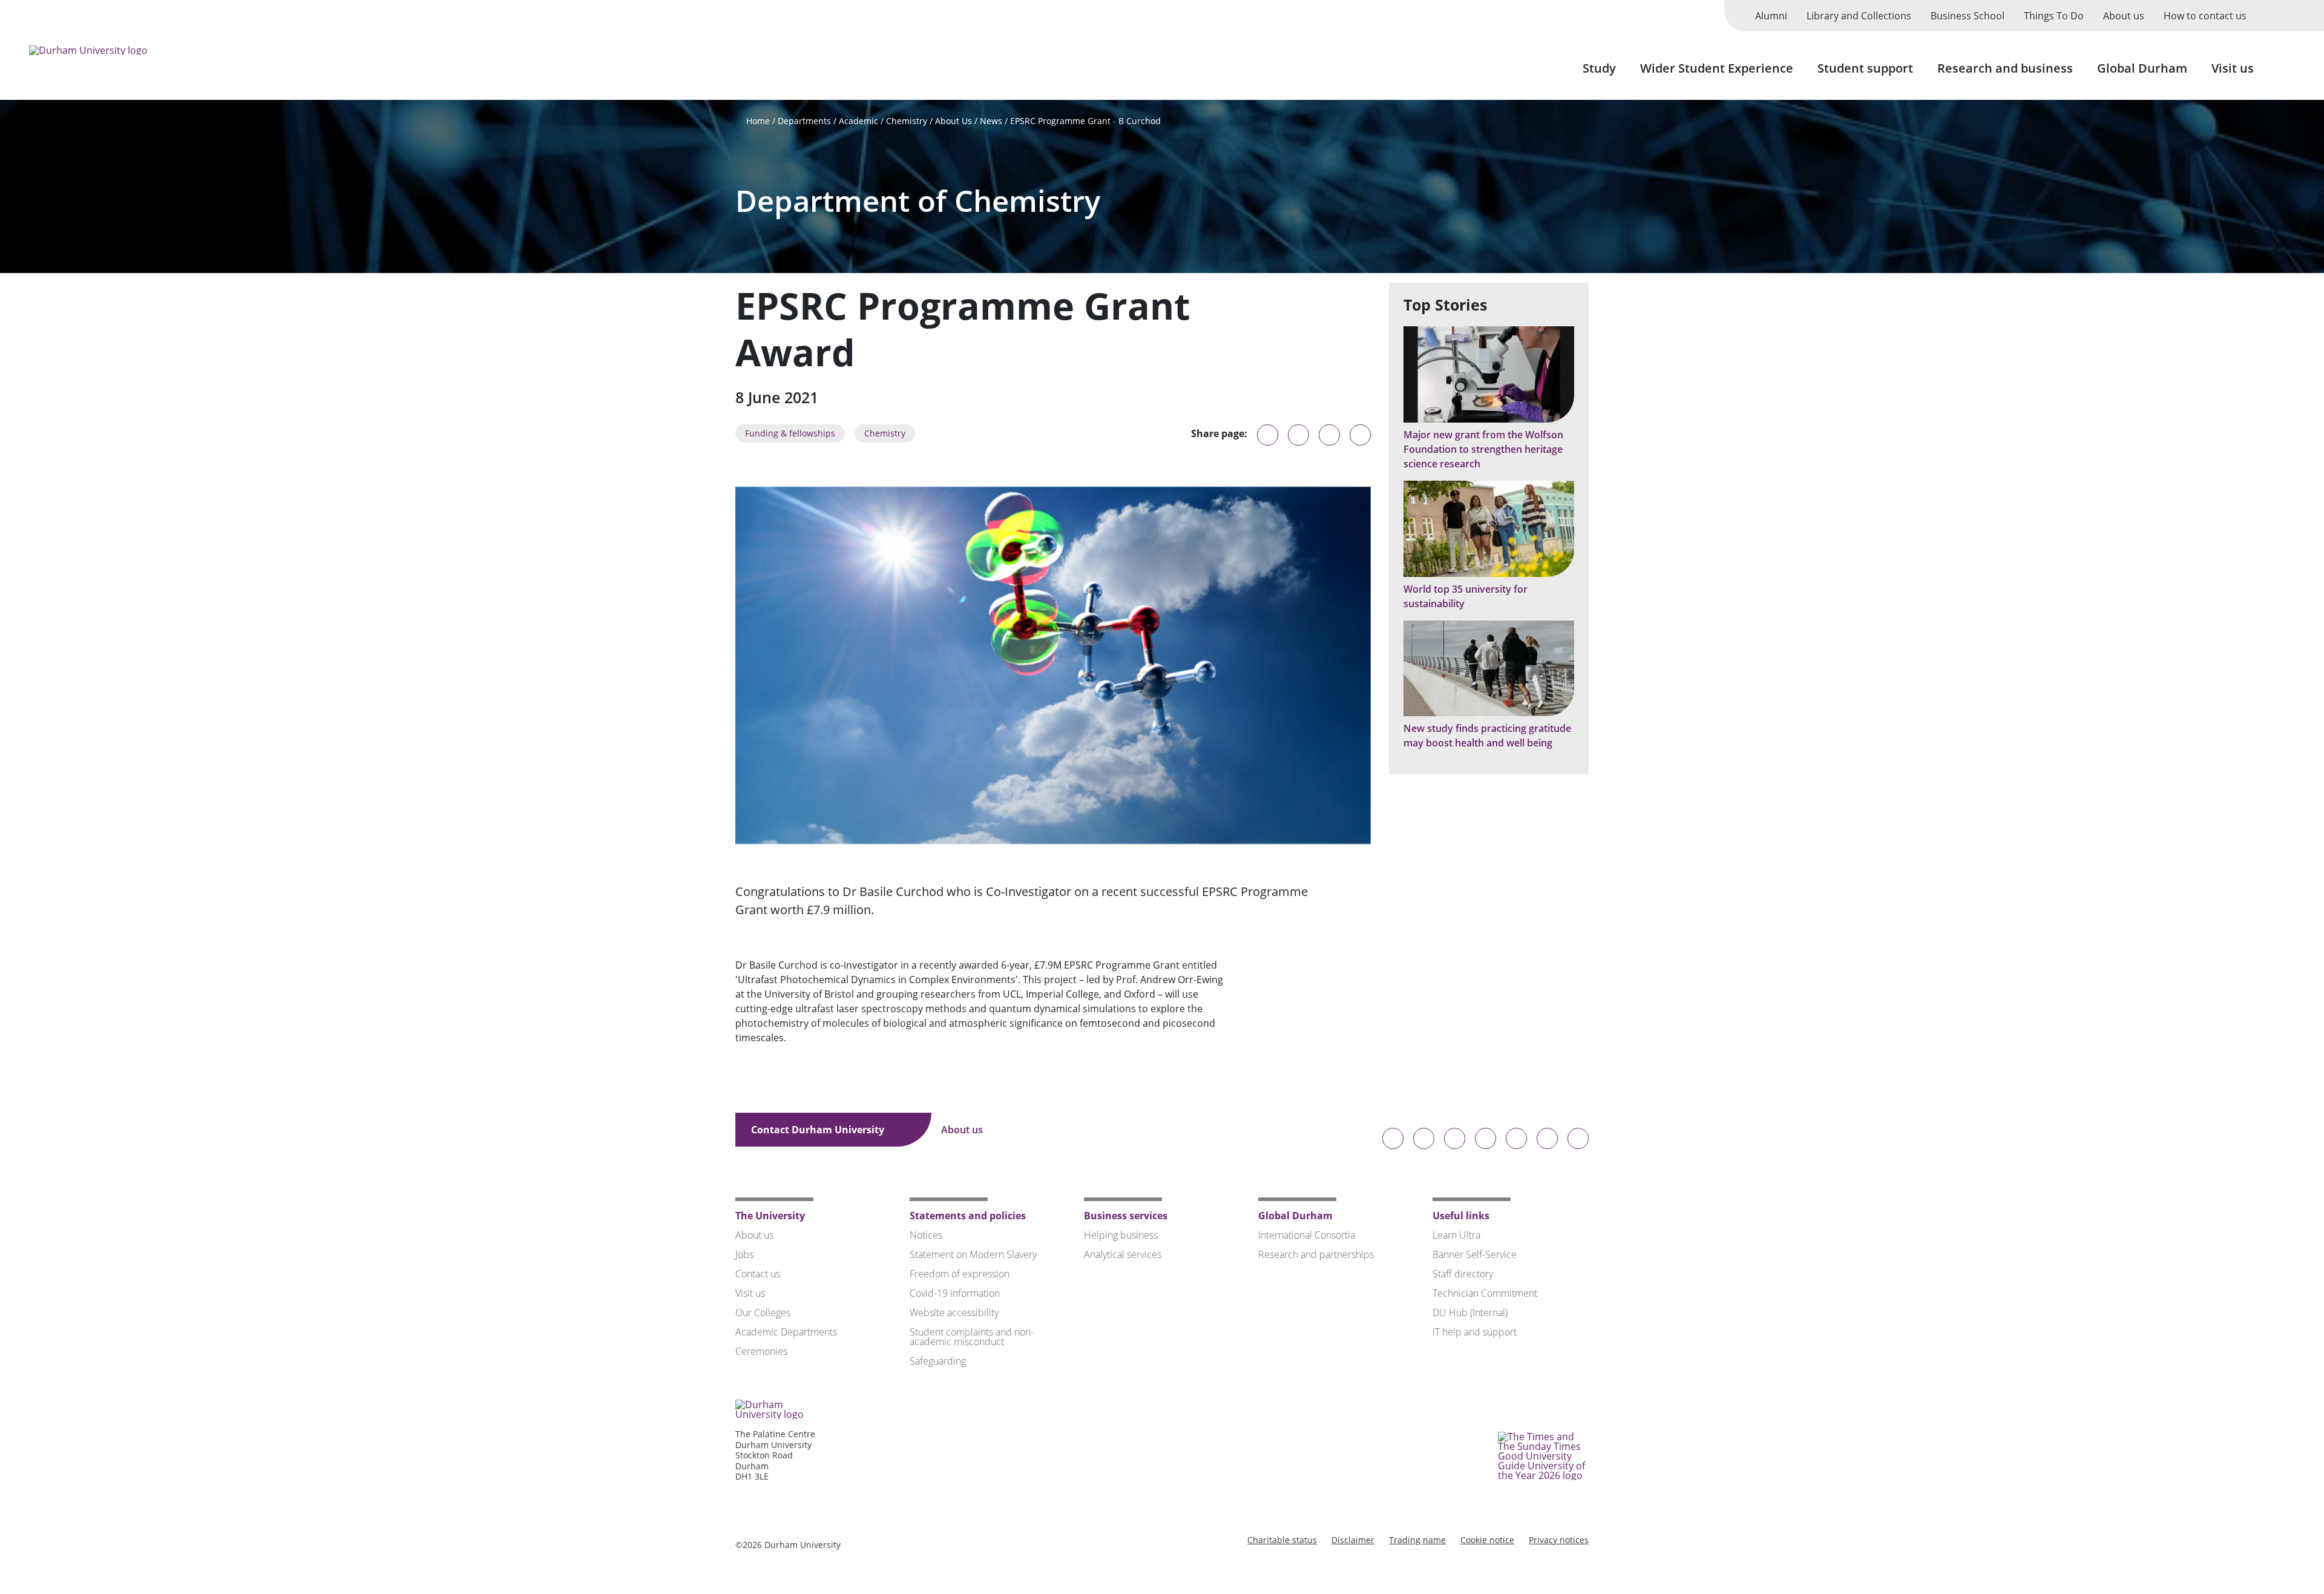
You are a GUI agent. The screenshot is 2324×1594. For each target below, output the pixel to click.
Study (1599, 68)
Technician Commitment (1485, 1293)
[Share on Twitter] (1298, 435)
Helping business (1121, 1235)
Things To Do (2054, 16)
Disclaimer (1353, 1540)
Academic (858, 121)
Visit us (2233, 68)
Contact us (758, 1274)
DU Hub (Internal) (1470, 1312)
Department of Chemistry (918, 201)
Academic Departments (786, 1332)
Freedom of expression (960, 1274)
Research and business (2005, 68)
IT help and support (1475, 1332)
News (991, 121)
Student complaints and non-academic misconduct (972, 1337)
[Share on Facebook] (1329, 435)
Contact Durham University (819, 1130)
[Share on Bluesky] (1268, 441)
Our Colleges (763, 1312)
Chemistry (907, 121)
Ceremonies (761, 1351)
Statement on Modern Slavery (973, 1254)
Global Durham (2142, 68)
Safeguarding (938, 1361)
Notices (926, 1235)
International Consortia (1307, 1235)
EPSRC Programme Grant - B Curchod (1085, 121)
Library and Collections (1859, 16)
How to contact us (2205, 16)
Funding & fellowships (790, 433)
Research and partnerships (1316, 1254)
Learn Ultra (1456, 1235)
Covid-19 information (955, 1293)
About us (2124, 16)
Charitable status (1282, 1540)
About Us (954, 121)
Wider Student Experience (1717, 68)
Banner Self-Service (1475, 1254)
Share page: (1219, 433)
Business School (1968, 16)
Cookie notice (1487, 1540)
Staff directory (1463, 1274)
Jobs (744, 1254)
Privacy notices (1559, 1540)
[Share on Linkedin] (1360, 435)
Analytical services (1123, 1254)
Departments (804, 121)
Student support (1865, 68)
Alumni (1771, 16)
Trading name (1417, 1540)
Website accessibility (954, 1312)
